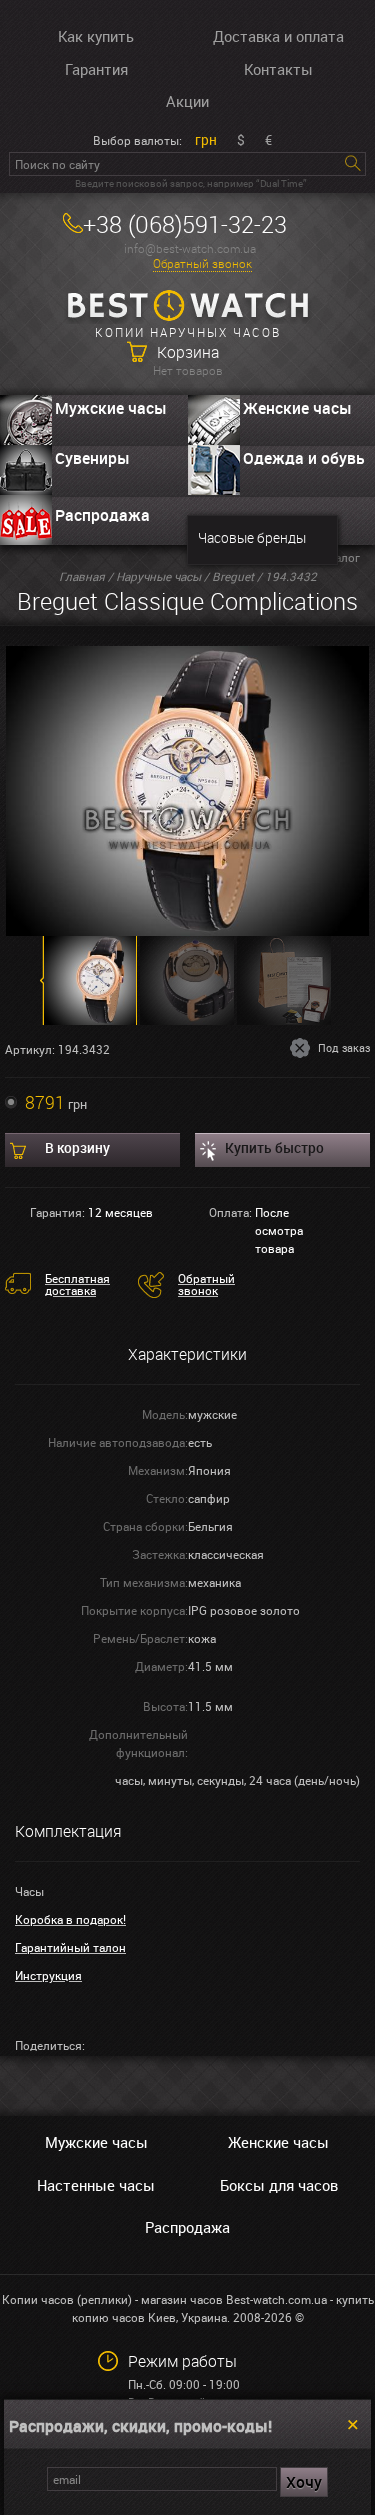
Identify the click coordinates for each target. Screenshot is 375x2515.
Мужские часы (111, 408)
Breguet (233, 576)
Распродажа (102, 515)
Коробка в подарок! (70, 1919)
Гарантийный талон (70, 1947)
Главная (82, 576)
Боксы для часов (279, 2185)
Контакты (278, 69)
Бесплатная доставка (77, 1284)
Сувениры (92, 458)
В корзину (77, 1147)
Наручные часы (158, 576)
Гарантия (96, 69)
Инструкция (48, 1975)
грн (206, 139)
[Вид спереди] (187, 789)
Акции (187, 101)
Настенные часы (96, 2185)
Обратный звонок (202, 263)
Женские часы (278, 2142)
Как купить (96, 36)
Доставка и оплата (278, 36)
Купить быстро (274, 1147)
